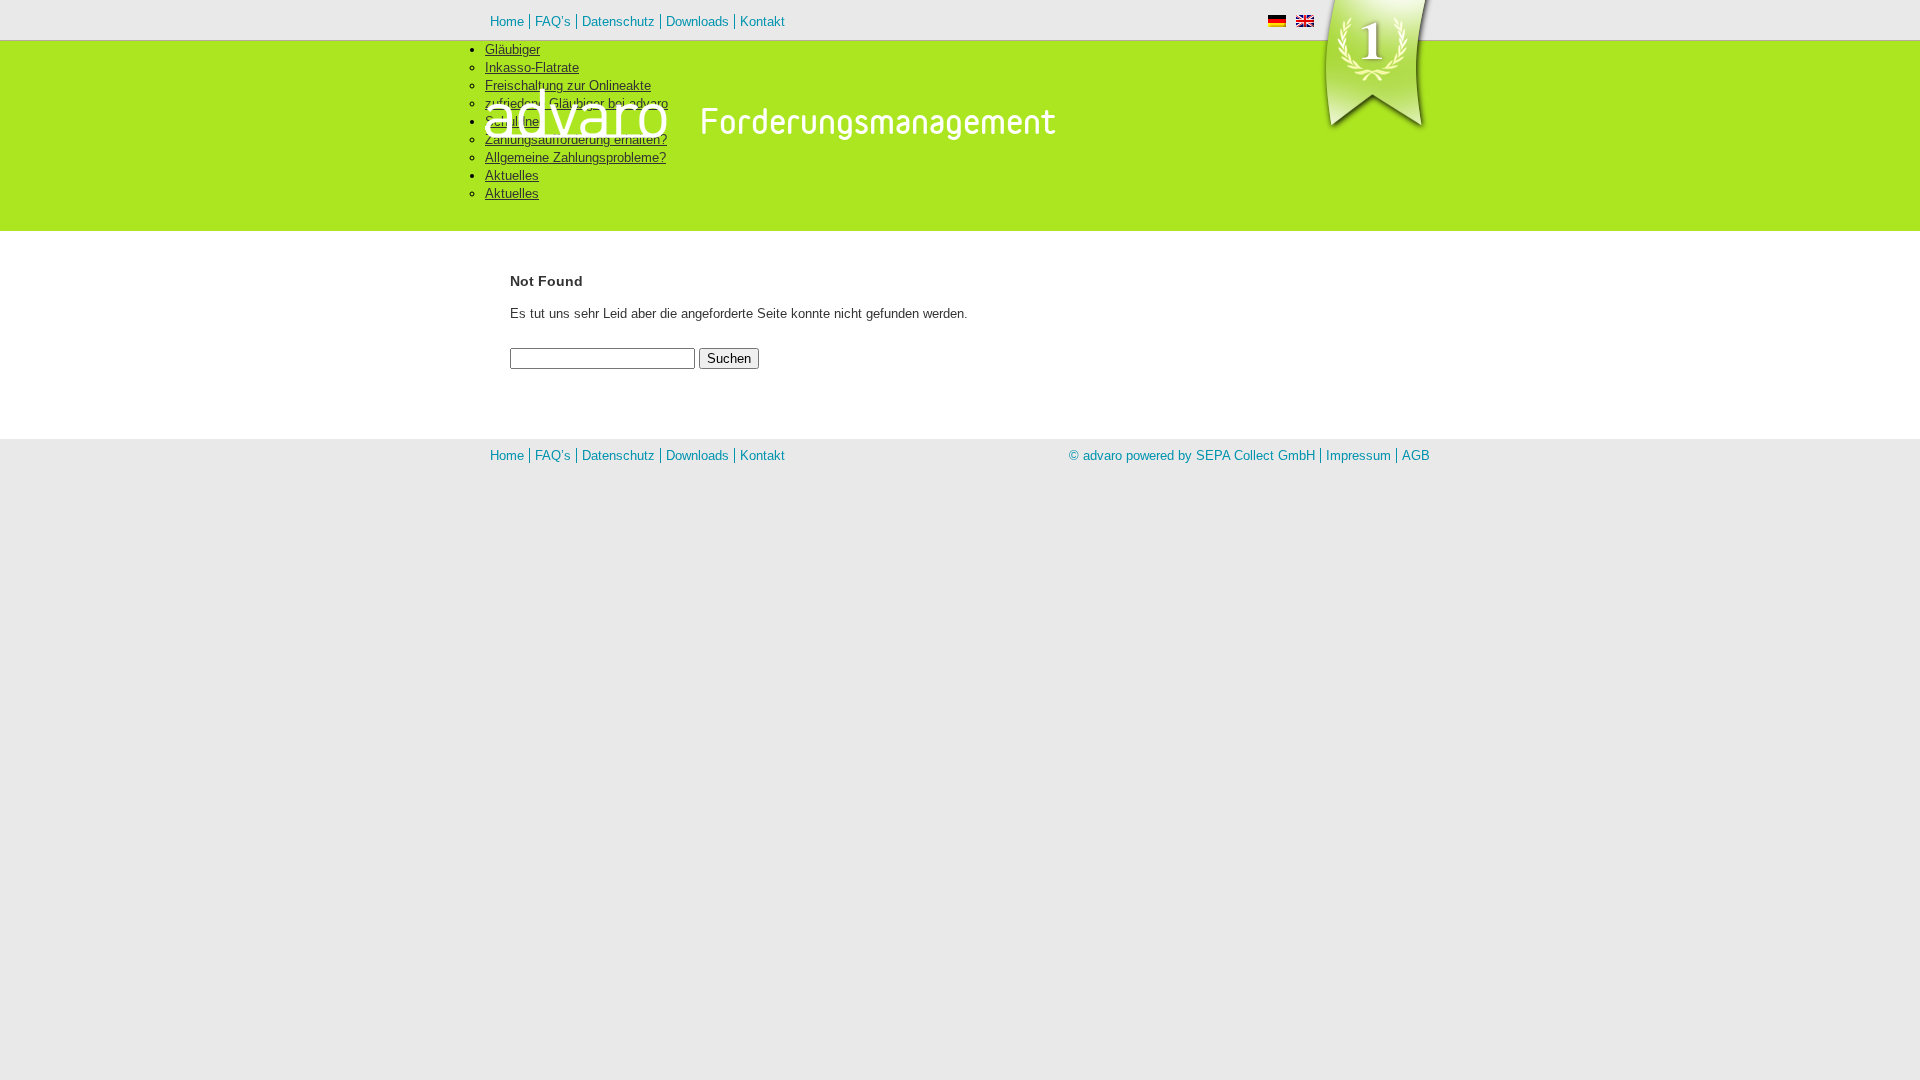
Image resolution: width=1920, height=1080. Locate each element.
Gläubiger (512, 49)
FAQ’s (553, 21)
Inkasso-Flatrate (532, 67)
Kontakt (762, 21)
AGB (1416, 455)
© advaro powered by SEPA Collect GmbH (1192, 455)
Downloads (697, 21)
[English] (1305, 21)
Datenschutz (618, 21)
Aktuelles (512, 175)
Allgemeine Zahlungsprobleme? (575, 157)
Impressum (1358, 455)
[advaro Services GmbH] (606, 117)
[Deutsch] (1277, 21)
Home (507, 21)
